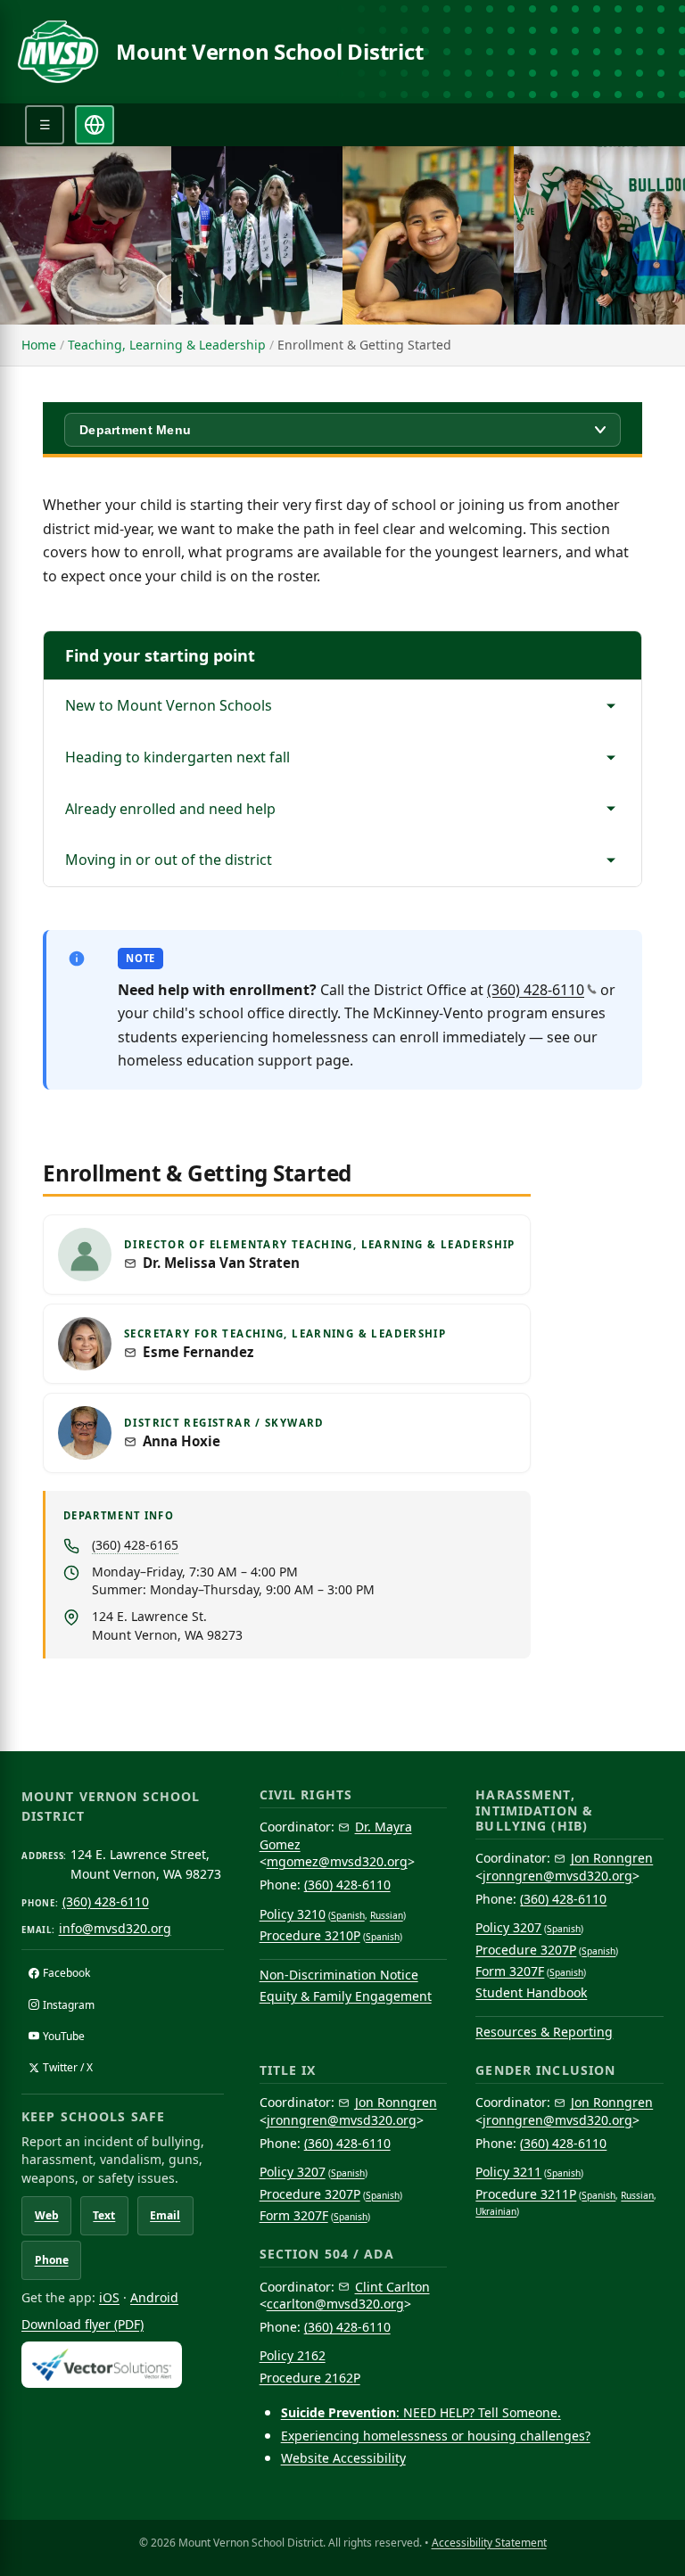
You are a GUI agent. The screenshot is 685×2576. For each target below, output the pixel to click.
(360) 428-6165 (135, 1545)
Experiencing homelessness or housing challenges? (436, 2436)
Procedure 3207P (526, 1950)
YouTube (64, 2036)
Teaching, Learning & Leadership (167, 345)
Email (165, 2215)
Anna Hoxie (182, 1441)
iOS (109, 2297)
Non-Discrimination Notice (339, 1975)
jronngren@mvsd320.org (557, 1876)
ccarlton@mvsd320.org (335, 2304)
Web (47, 2215)
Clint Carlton (392, 2287)
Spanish (348, 1915)
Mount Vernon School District (269, 52)
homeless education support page (234, 1060)
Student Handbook (531, 1992)
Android (154, 2297)
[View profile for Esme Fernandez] (85, 1344)
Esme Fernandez (198, 1352)
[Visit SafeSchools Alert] (123, 2364)
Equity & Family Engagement (346, 1996)
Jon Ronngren (612, 1858)
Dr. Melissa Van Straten (221, 1263)
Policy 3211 (508, 2172)
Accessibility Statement (489, 2543)
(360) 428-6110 (536, 990)
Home (39, 345)
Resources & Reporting (544, 2032)
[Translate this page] (95, 125)
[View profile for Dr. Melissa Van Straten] (85, 1255)
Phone (52, 2260)
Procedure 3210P (310, 1935)
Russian (387, 1915)
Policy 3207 (508, 1927)
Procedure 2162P (310, 2378)
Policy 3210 (293, 1914)
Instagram (69, 2005)
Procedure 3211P (526, 2194)
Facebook (66, 1973)
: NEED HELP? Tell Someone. (421, 2412)
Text (104, 2215)
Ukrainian (496, 2211)
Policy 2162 (293, 2355)
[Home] (58, 52)
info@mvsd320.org (115, 1928)
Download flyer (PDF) (83, 2324)
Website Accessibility (343, 2458)
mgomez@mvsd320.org (337, 1861)
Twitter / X (68, 2067)
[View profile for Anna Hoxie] (85, 1433)
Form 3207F (510, 1971)
